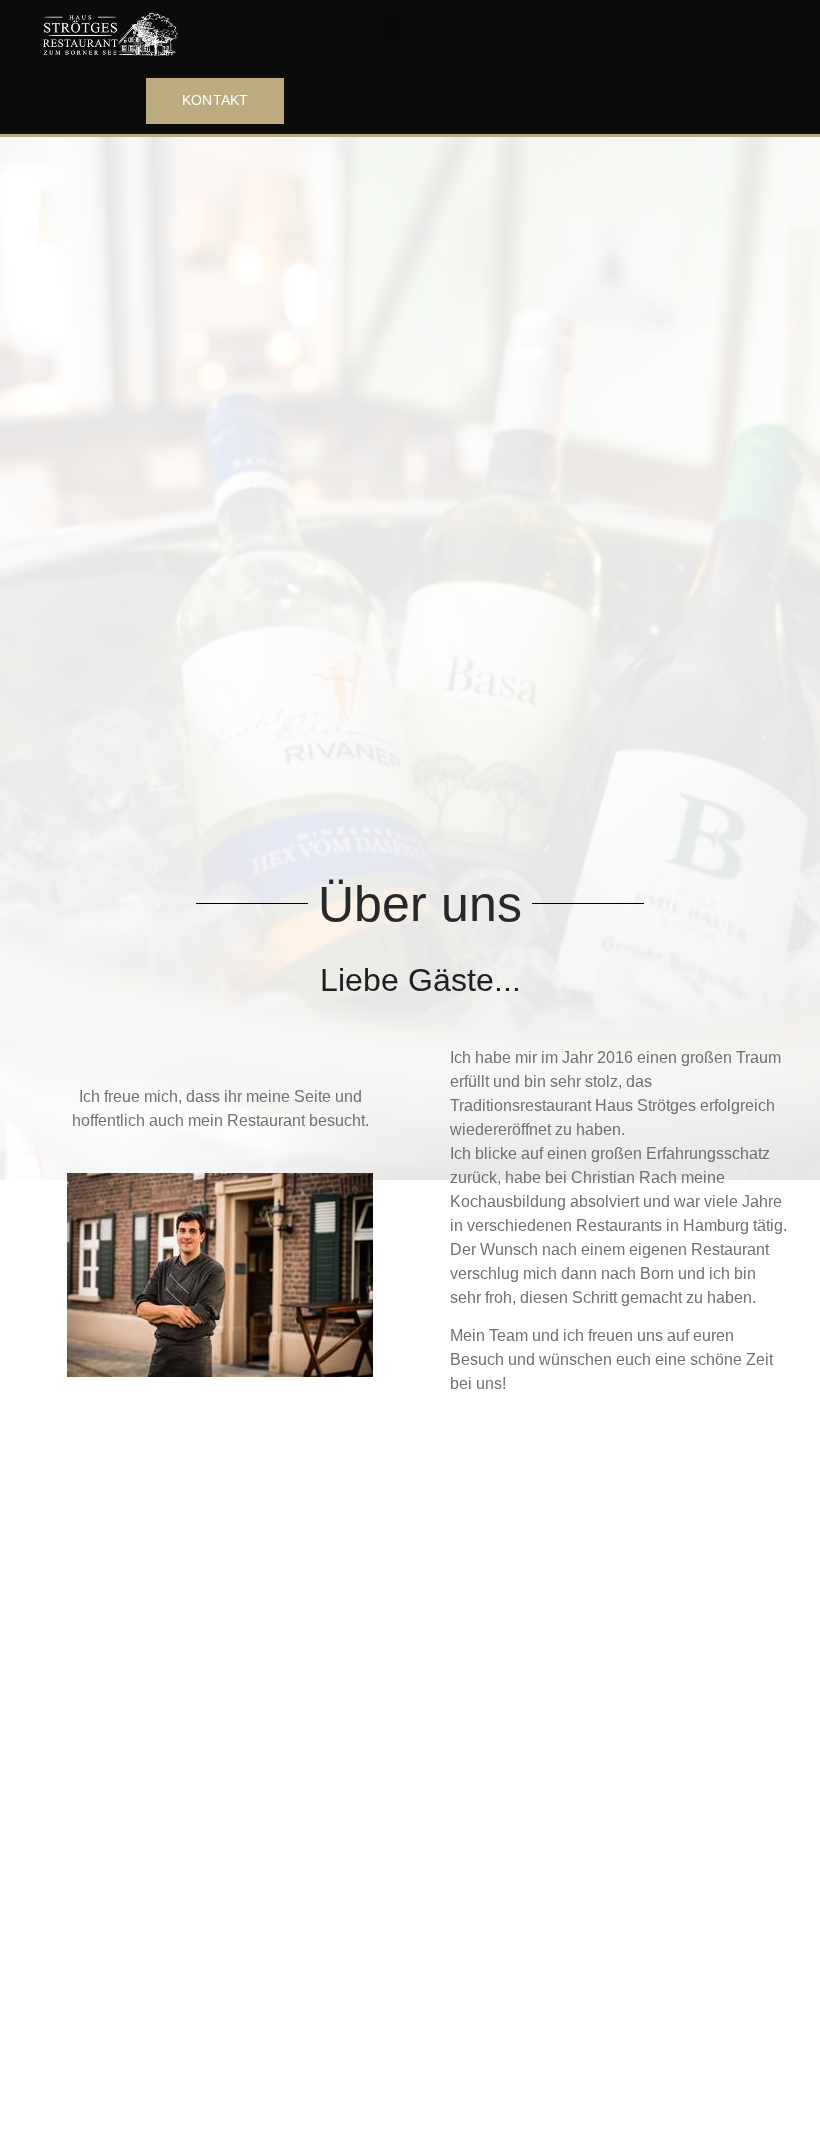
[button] (391, 28)
